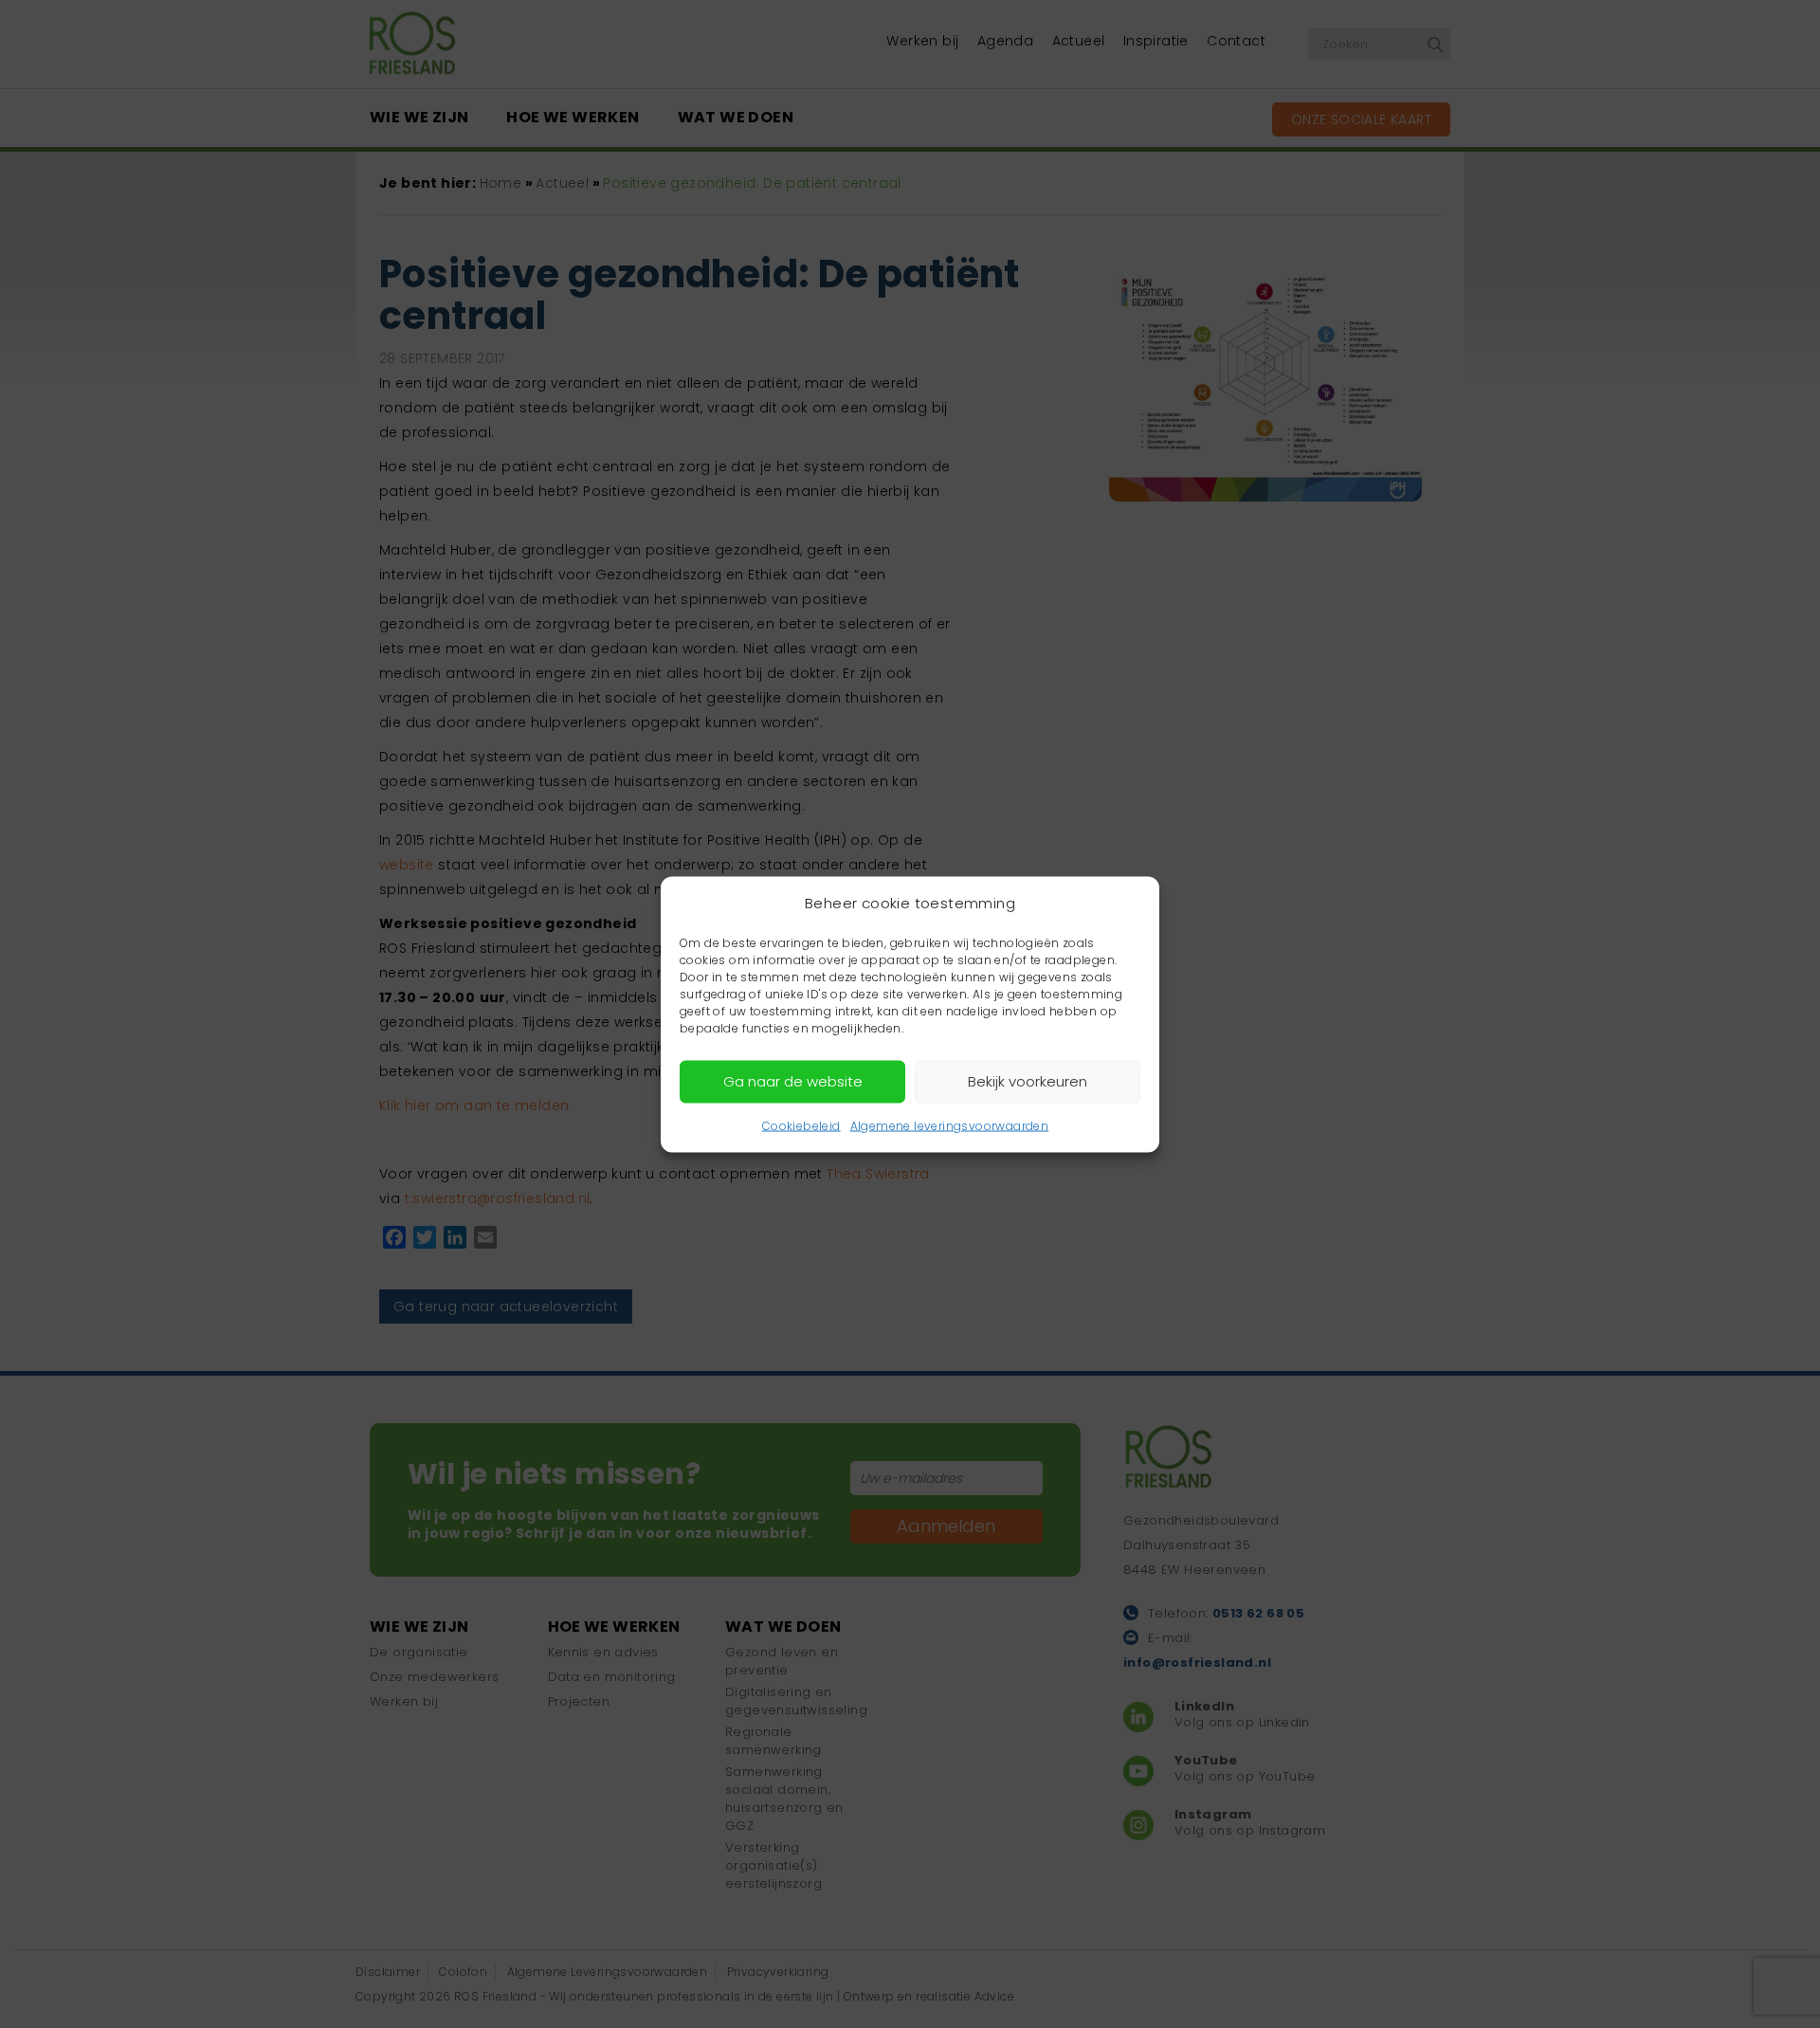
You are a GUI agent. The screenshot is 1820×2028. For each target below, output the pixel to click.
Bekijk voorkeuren (1028, 1081)
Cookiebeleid (801, 1125)
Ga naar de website (793, 1081)
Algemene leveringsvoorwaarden (950, 1125)
